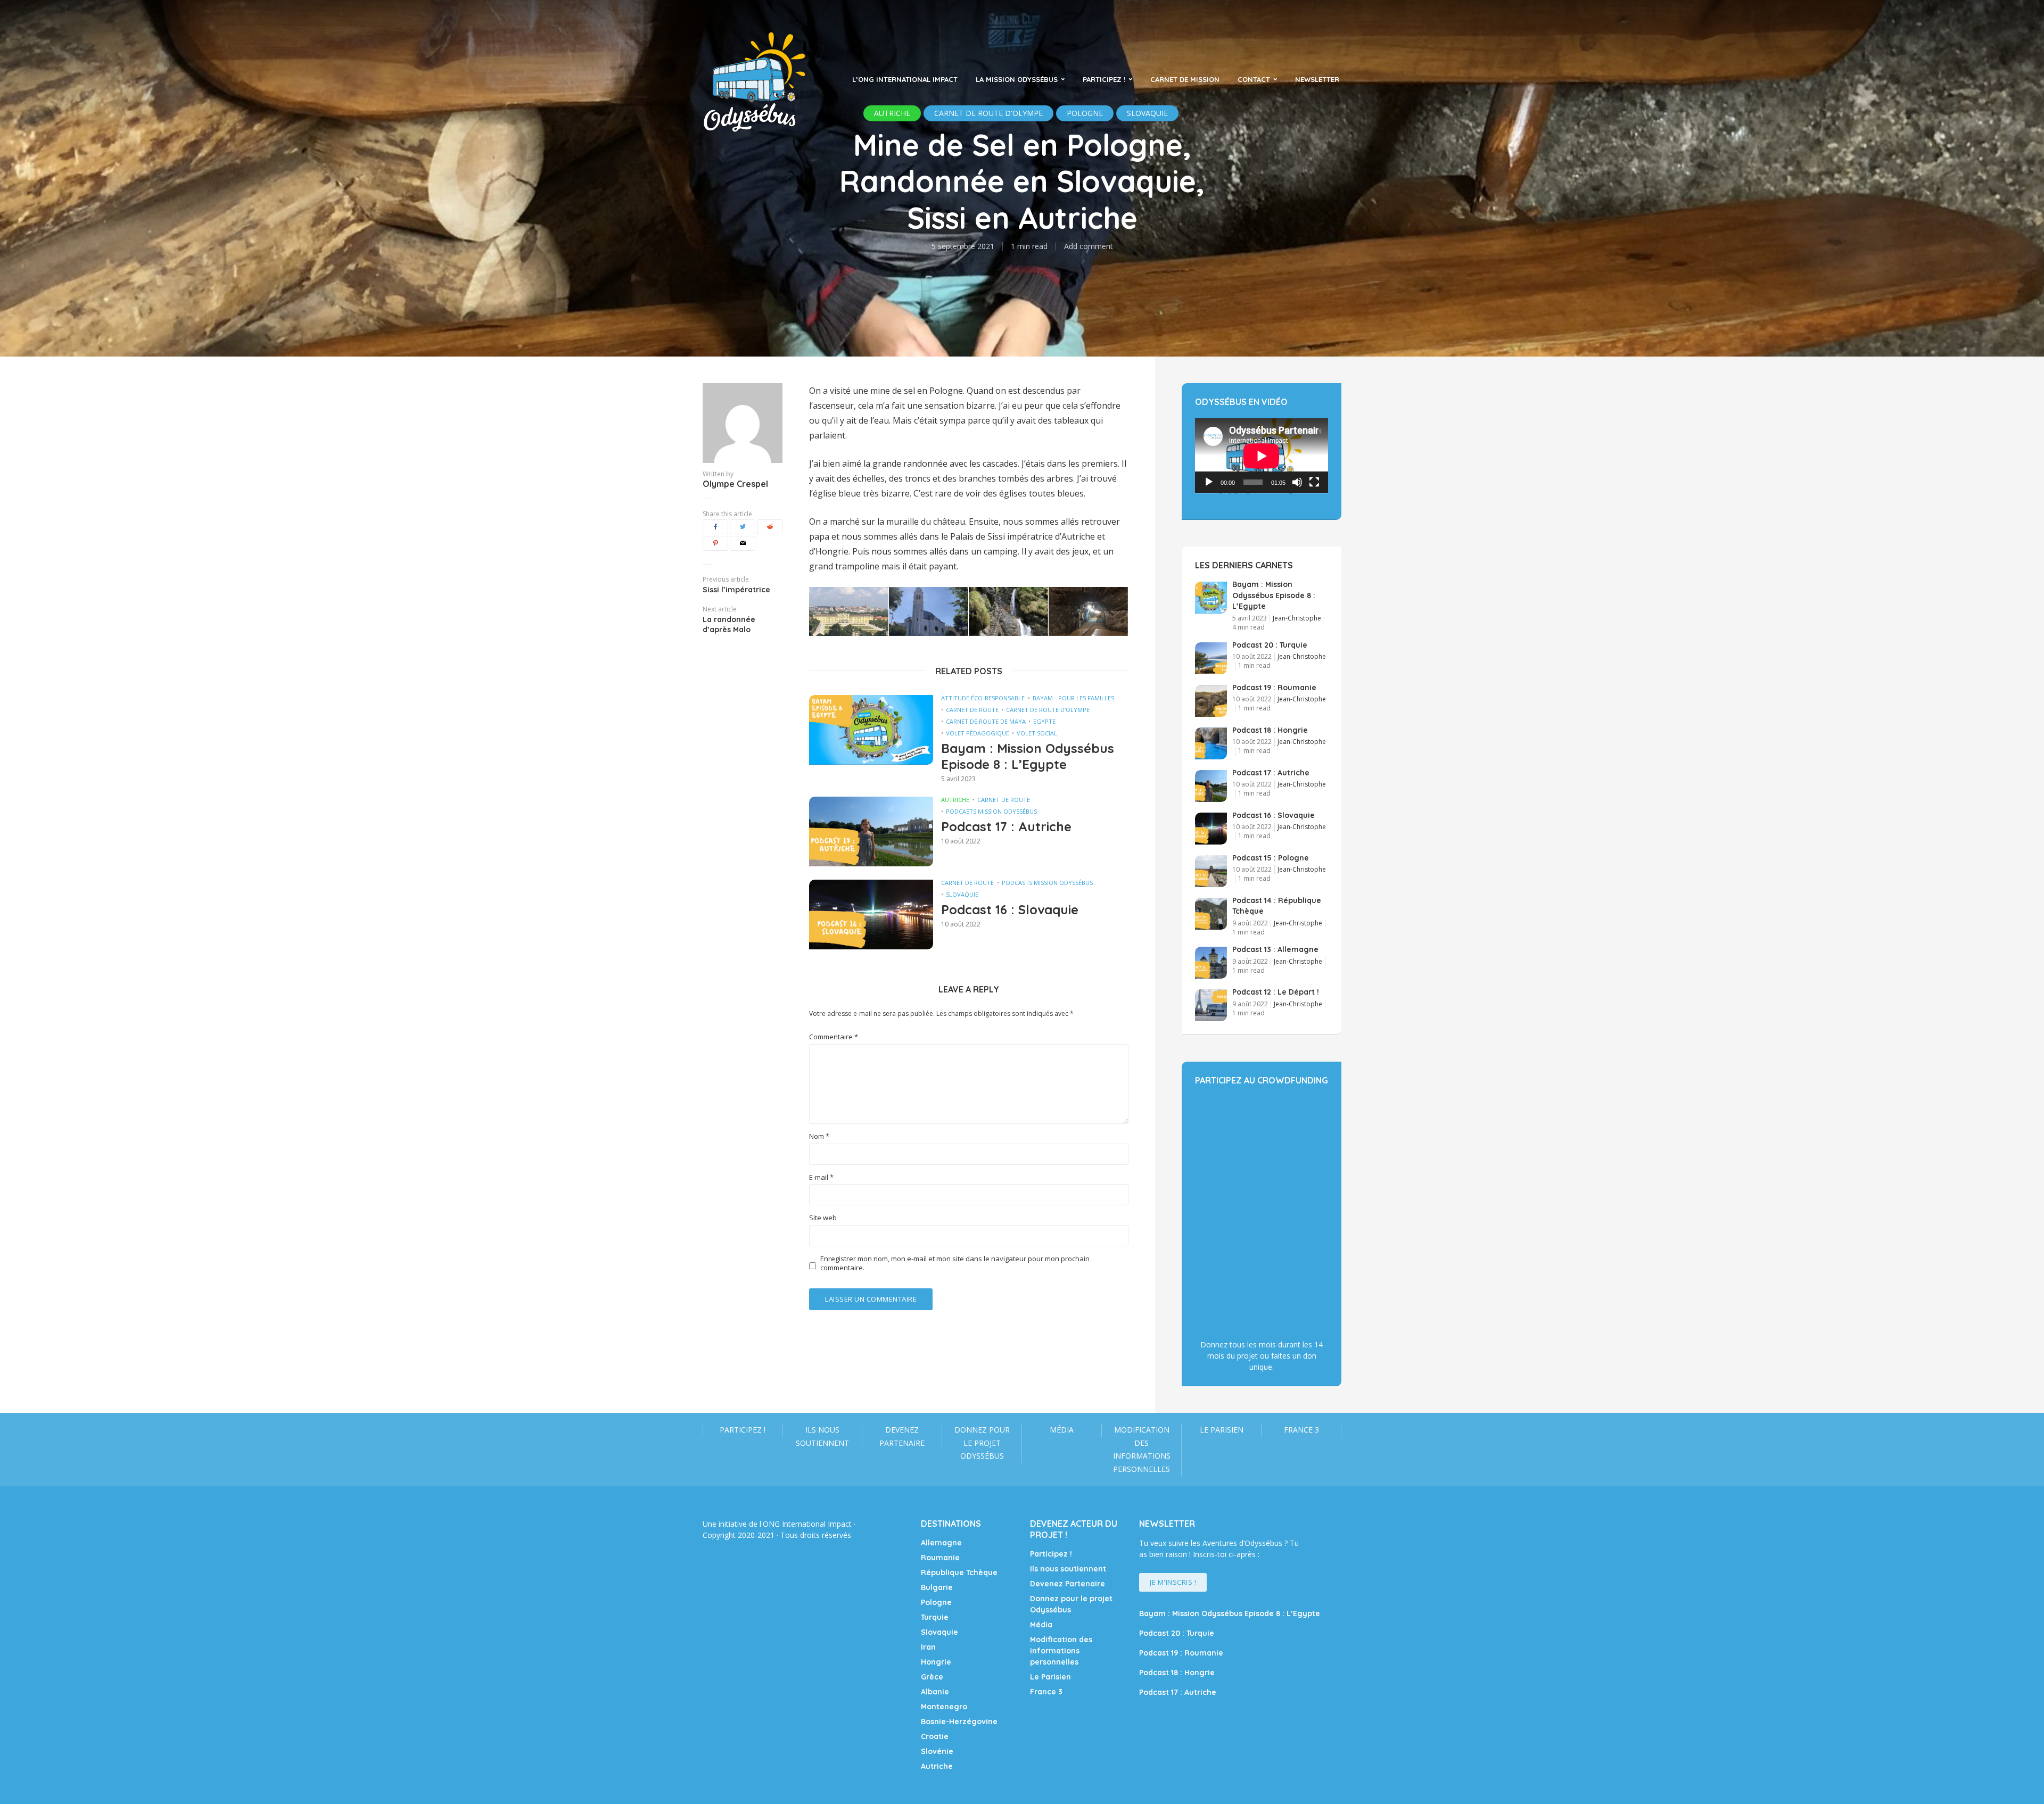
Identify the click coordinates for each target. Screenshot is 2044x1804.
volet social (1037, 733)
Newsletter (1317, 79)
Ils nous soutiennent (822, 1436)
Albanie (935, 1692)
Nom (819, 1136)
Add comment (1089, 246)
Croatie (935, 1736)
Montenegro (944, 1707)
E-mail (821, 1177)
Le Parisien (1222, 1430)
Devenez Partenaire (902, 1436)
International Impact (817, 1524)
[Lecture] (1209, 482)
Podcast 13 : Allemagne (1275, 949)
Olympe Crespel (735, 484)
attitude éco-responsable (983, 698)
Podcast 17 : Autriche (1006, 826)
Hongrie (936, 1662)
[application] (1262, 456)
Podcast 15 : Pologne (1271, 858)
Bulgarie (937, 1587)
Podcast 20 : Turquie (1270, 645)
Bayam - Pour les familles (1073, 698)
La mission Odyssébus (1017, 79)
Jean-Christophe (1297, 618)
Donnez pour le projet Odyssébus (982, 1443)
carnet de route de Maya (986, 721)
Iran (928, 1647)
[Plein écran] (1314, 482)
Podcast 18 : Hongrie (1270, 730)
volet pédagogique (978, 733)
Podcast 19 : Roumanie (1274, 688)
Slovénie (937, 1751)
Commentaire (834, 1037)
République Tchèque (959, 1573)
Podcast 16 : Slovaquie (1010, 909)
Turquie (935, 1617)
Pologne (936, 1602)
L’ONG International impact (905, 79)
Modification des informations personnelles (1142, 1449)
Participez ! (1104, 79)
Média (1062, 1430)
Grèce (932, 1677)
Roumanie (940, 1558)
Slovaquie (962, 894)
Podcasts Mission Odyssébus (991, 811)
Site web (823, 1218)
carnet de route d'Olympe (1048, 710)
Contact (1254, 79)
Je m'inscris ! (1173, 1582)
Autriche (955, 800)
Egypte (1044, 721)
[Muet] (1297, 482)
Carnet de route (972, 710)
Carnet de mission (1185, 79)
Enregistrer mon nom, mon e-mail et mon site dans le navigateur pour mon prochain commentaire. (955, 1263)
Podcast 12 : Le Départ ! (1276, 992)
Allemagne (941, 1543)
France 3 (1301, 1430)
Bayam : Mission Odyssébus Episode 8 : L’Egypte (1028, 756)
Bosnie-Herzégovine (959, 1722)
